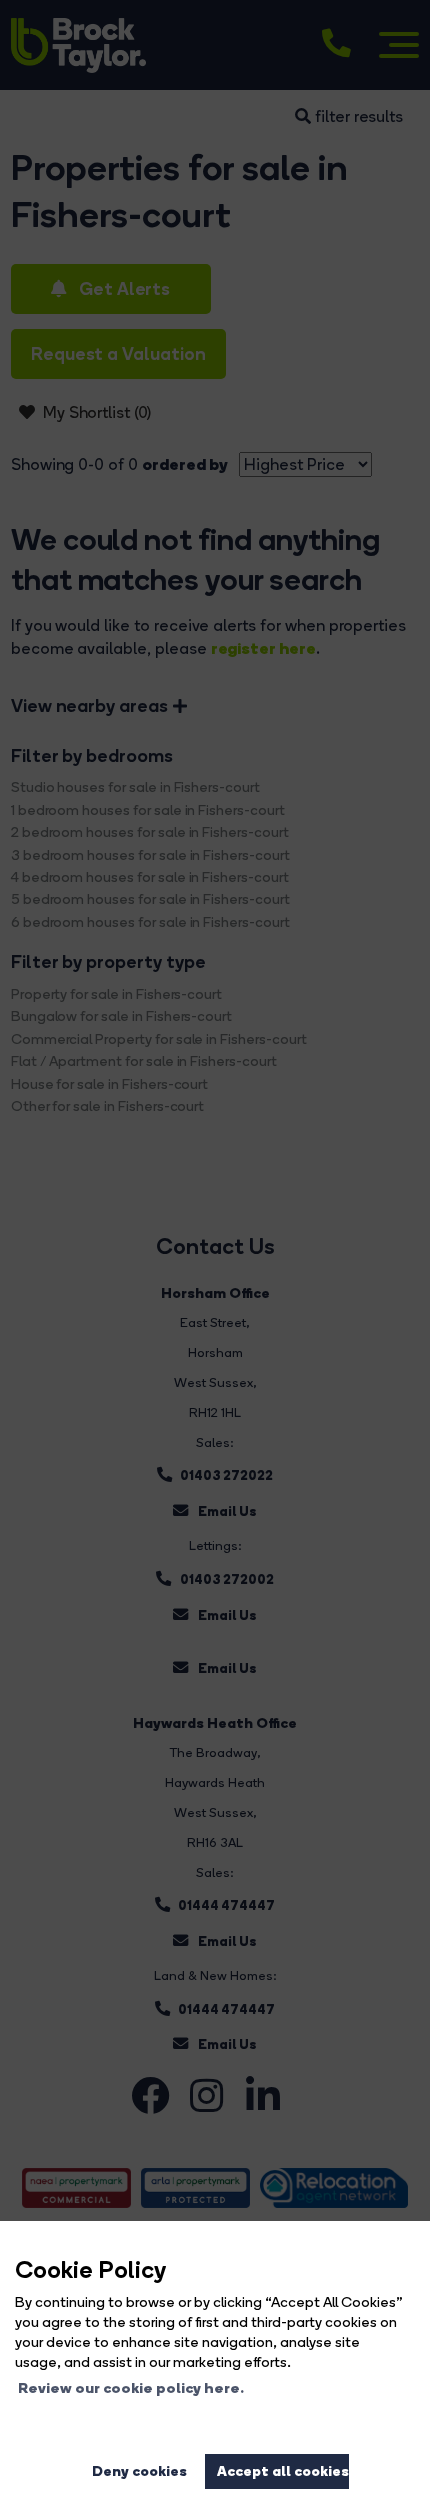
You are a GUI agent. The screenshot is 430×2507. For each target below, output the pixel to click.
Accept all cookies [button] (283, 2471)
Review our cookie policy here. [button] (131, 2388)
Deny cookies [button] (139, 2471)
